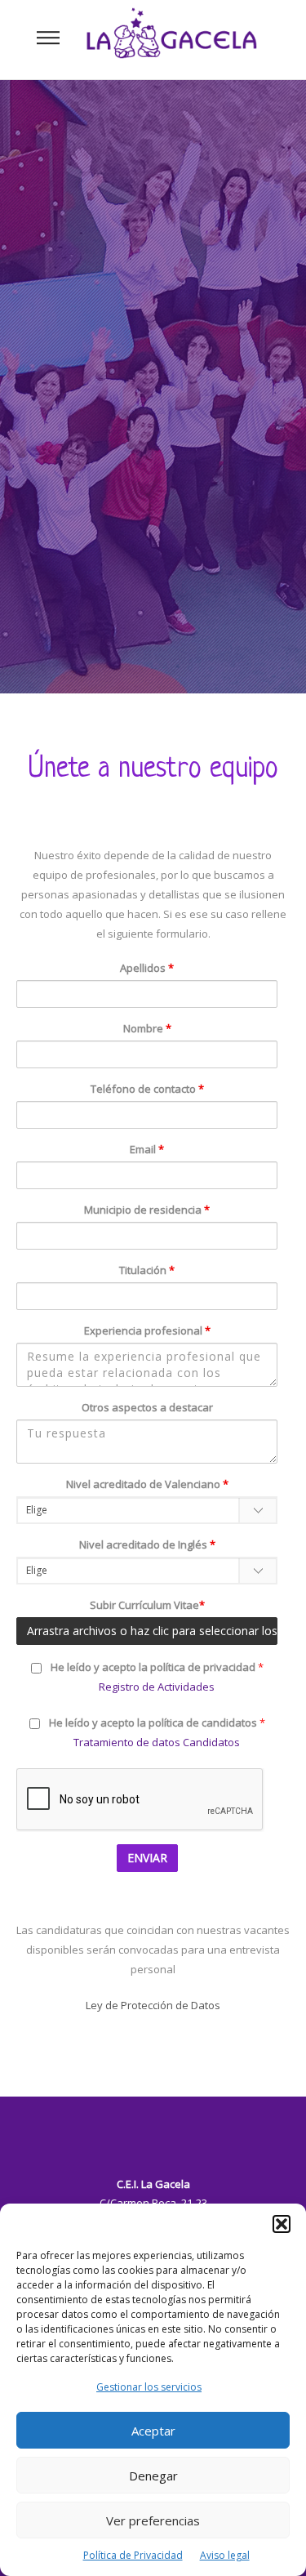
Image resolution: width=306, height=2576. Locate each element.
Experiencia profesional (147, 1330)
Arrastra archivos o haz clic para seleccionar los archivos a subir (152, 1631)
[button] (282, 2224)
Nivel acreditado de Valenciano (147, 1484)
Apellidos (147, 968)
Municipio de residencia (147, 1210)
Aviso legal (225, 2555)
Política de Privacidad (133, 2555)
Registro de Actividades (157, 1687)
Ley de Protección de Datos (153, 2005)
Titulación (147, 1270)
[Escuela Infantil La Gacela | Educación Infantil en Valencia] (171, 39)
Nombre (147, 1028)
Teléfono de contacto (147, 1089)
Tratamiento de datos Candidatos (157, 1742)
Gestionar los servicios (149, 2387)
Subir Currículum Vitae (147, 1605)
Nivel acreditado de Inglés (147, 1544)
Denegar (153, 2476)
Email (147, 1149)
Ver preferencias (153, 2520)
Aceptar (153, 2431)
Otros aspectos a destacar (147, 1407)
